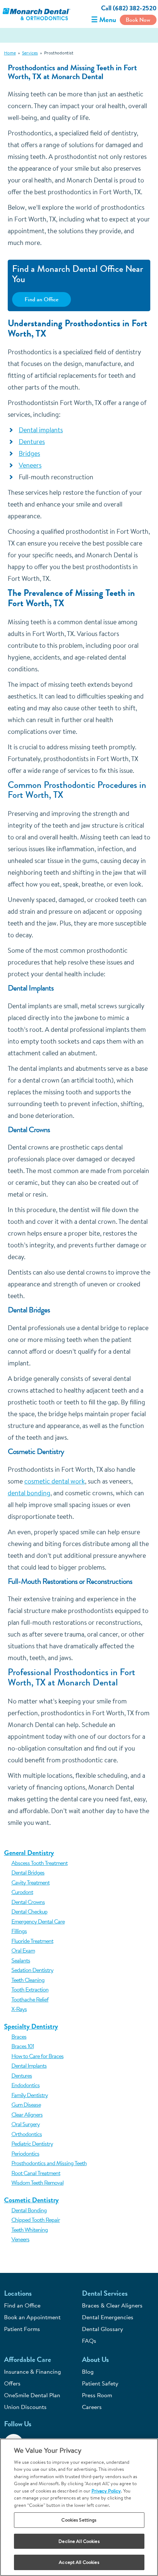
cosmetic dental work (55, 1481)
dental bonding (29, 1493)
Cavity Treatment (30, 1882)
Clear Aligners (27, 2114)
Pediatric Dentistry (32, 2143)
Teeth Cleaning (28, 1980)
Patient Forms (22, 2329)
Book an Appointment (32, 2317)
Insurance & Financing (33, 2371)
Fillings (19, 1931)
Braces (19, 2036)
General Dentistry (29, 1853)
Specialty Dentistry (31, 2026)
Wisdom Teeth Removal (37, 2182)
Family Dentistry (30, 2095)
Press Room (97, 2395)
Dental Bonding (29, 2210)
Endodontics (26, 2085)
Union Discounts (25, 2407)
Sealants (21, 1960)
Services (30, 53)
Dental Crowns (28, 1902)
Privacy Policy (106, 2491)
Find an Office (42, 299)
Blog (88, 2371)
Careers (92, 2407)
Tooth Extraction (30, 1989)
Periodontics (25, 2153)
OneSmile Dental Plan (32, 2395)
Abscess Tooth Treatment (39, 1863)
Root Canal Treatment (36, 2173)
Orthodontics (27, 2134)
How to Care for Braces (37, 2056)
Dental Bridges (28, 1872)
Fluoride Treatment (32, 1941)
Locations (18, 2293)
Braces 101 (23, 2046)
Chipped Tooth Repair (36, 2220)
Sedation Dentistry (32, 1970)
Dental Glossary (103, 2329)
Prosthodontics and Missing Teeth (49, 2163)
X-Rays (19, 2009)
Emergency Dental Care (38, 1921)
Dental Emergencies (108, 2317)
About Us (95, 2360)
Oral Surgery (26, 2124)
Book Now (138, 20)
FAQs (89, 2341)
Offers (12, 2383)
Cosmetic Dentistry (31, 2200)
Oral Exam (23, 1950)
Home (10, 53)
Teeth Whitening (30, 2229)
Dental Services (105, 2293)
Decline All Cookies (79, 2541)
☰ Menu (104, 20)
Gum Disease (26, 2104)
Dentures (22, 2075)
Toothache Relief (30, 1999)
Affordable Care (28, 2360)
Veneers (20, 2239)
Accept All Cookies (79, 2562)
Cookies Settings (79, 2520)
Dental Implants (29, 2065)
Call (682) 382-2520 (129, 8)
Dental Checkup (29, 1911)
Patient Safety (100, 2383)
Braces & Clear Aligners (112, 2305)
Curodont (22, 1892)
